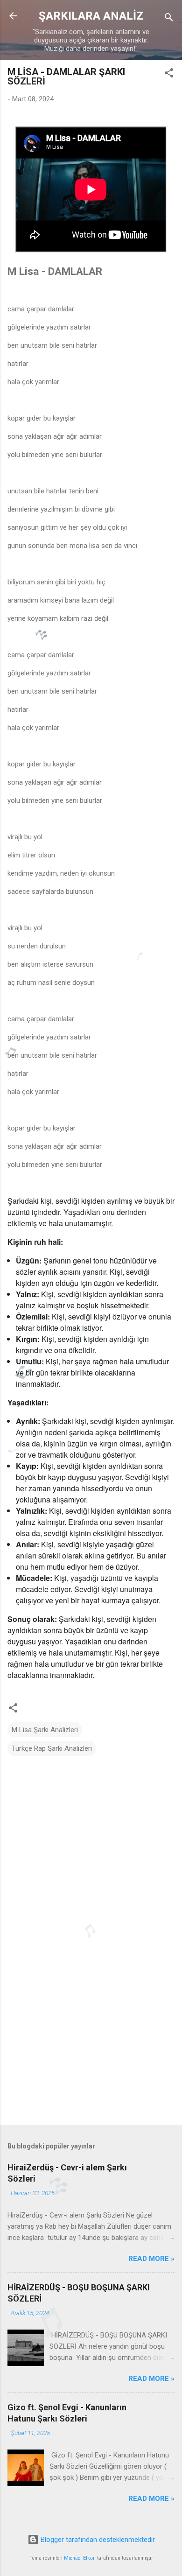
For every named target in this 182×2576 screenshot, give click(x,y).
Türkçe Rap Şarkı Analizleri (52, 1748)
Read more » (151, 2259)
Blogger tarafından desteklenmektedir (97, 2540)
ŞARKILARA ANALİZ (91, 16)
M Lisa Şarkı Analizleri (45, 1730)
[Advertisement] (91, 2044)
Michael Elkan (80, 2558)
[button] (169, 74)
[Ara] (169, 19)
